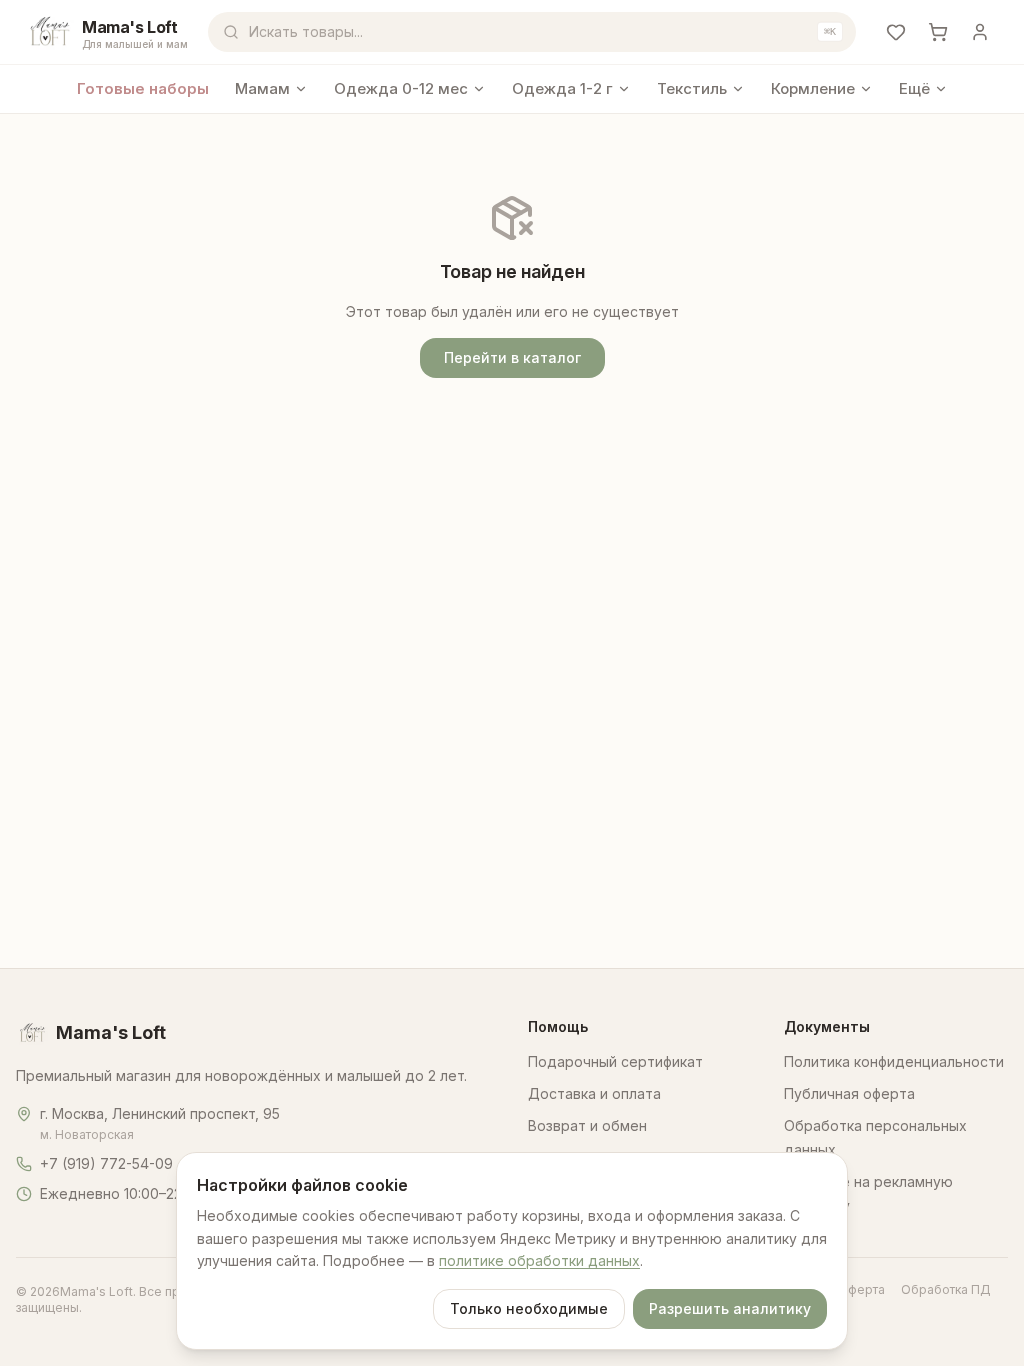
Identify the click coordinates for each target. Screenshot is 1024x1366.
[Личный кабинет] (980, 32)
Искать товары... (542, 31)
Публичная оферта (849, 1093)
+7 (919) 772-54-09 (106, 1163)
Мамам (262, 88)
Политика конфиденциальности (894, 1061)
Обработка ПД (946, 1289)
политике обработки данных (539, 1260)
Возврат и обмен (587, 1125)
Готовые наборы (143, 88)
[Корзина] (938, 32)
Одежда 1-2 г (562, 88)
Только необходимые (529, 1308)
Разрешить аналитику (730, 1308)
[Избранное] (896, 32)
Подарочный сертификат (615, 1061)
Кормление (813, 88)
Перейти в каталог (512, 357)
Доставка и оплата (594, 1093)
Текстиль (692, 88)
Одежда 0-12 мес (401, 88)
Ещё (914, 88)
